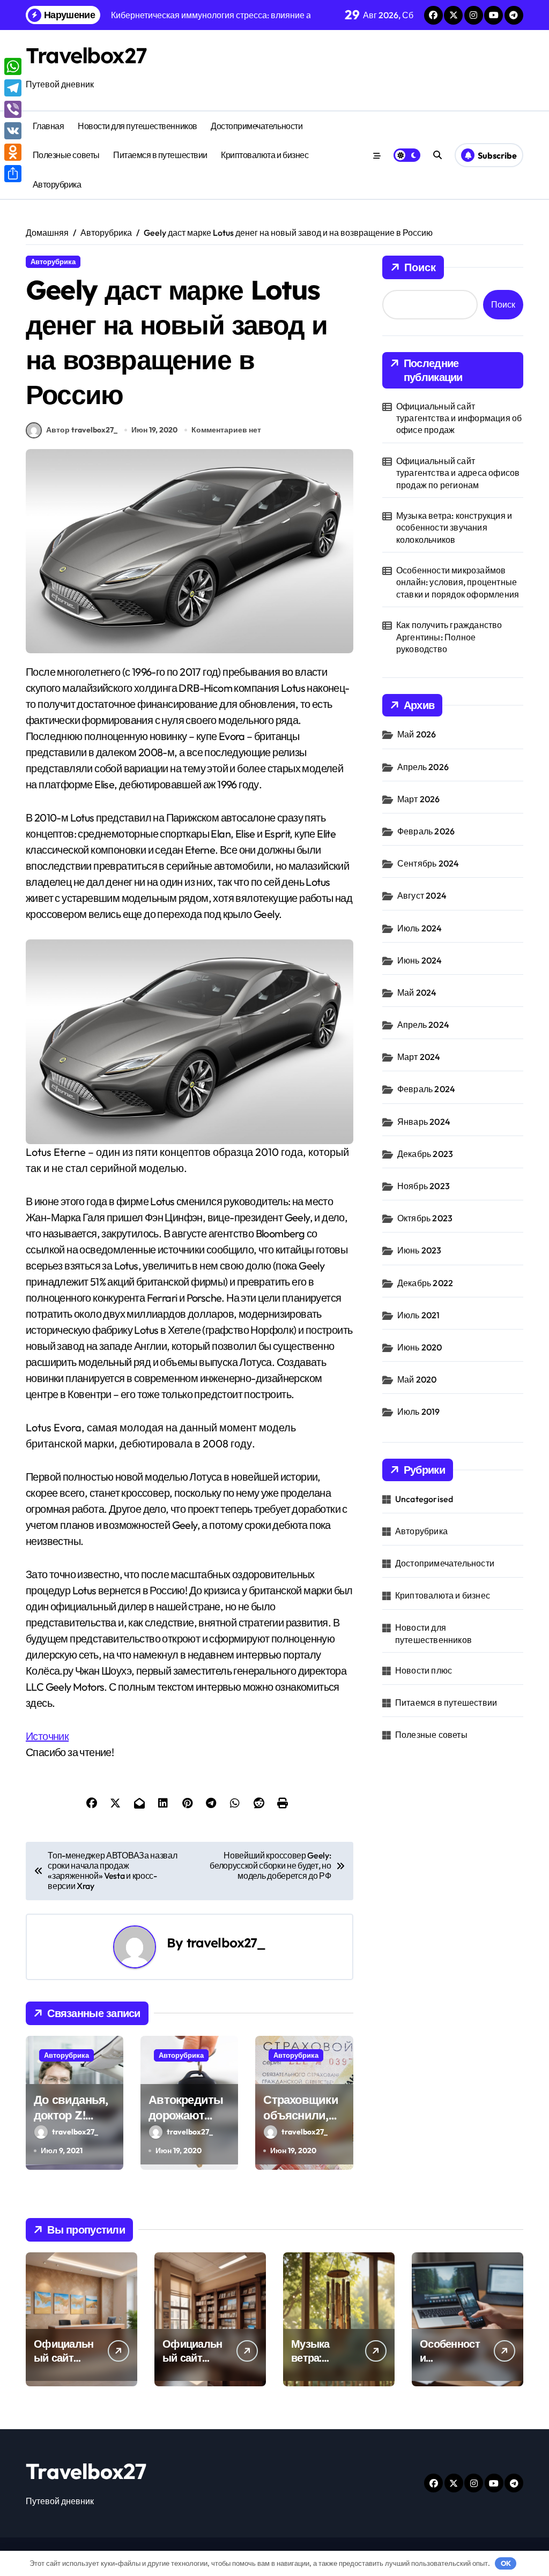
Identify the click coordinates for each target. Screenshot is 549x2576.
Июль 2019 (419, 1412)
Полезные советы (66, 155)
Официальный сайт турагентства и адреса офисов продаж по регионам (458, 473)
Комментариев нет (226, 430)
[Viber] (13, 109)
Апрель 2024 (423, 1025)
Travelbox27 (86, 55)
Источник (47, 1736)
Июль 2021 (419, 1315)
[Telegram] (13, 88)
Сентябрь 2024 (428, 863)
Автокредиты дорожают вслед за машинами (186, 2123)
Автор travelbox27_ (82, 430)
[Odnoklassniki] (13, 152)
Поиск (420, 267)
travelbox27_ (226, 1943)
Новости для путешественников (138, 126)
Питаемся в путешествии (160, 155)
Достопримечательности (257, 126)
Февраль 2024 (426, 1089)
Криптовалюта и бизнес (265, 155)
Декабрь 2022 (425, 1283)
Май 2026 (417, 734)
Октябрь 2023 (425, 1218)
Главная (49, 126)
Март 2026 (419, 799)
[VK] (13, 131)
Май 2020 (417, 1379)
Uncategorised (424, 1499)
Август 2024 (422, 895)
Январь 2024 (424, 1122)
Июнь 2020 (420, 1347)
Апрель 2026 (423, 767)
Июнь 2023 (420, 1250)
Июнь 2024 (420, 960)
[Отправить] (13, 174)
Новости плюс (424, 1670)
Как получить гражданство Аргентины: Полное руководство (449, 637)
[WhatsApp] (13, 66)
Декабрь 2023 (425, 1154)
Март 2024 (419, 1057)
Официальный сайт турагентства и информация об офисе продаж (459, 418)
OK (506, 2563)
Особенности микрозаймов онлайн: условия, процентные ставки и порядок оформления (458, 582)
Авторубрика (57, 184)
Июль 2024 (420, 928)
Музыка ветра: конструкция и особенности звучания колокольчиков (454, 528)
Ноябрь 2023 (424, 1186)
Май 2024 (417, 992)
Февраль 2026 (426, 831)
